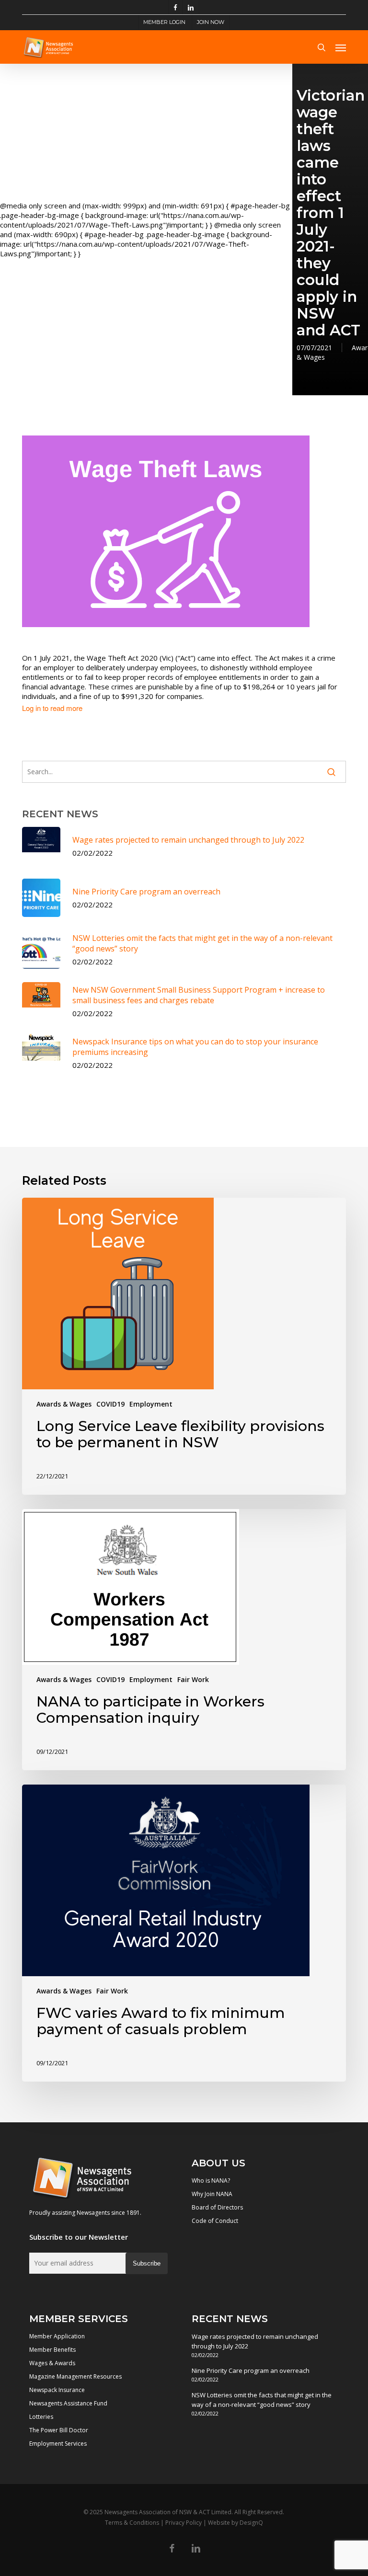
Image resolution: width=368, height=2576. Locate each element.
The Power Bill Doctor (59, 2430)
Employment (151, 1404)
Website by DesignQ (236, 2523)
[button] (341, 47)
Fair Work (193, 1679)
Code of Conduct (215, 2221)
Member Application (57, 2336)
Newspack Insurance (57, 2390)
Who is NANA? (211, 2181)
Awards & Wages (64, 1404)
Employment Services (58, 2444)
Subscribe (147, 2263)
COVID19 (110, 1404)
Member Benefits (52, 2350)
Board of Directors (217, 2207)
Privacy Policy (184, 2523)
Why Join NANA (212, 2194)
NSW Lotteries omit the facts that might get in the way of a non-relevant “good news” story (262, 2400)
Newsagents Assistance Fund (68, 2403)
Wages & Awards (52, 2363)
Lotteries (41, 2417)
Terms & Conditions (132, 2523)
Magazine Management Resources (75, 2376)
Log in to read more (52, 708)
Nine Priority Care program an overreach (251, 2370)
